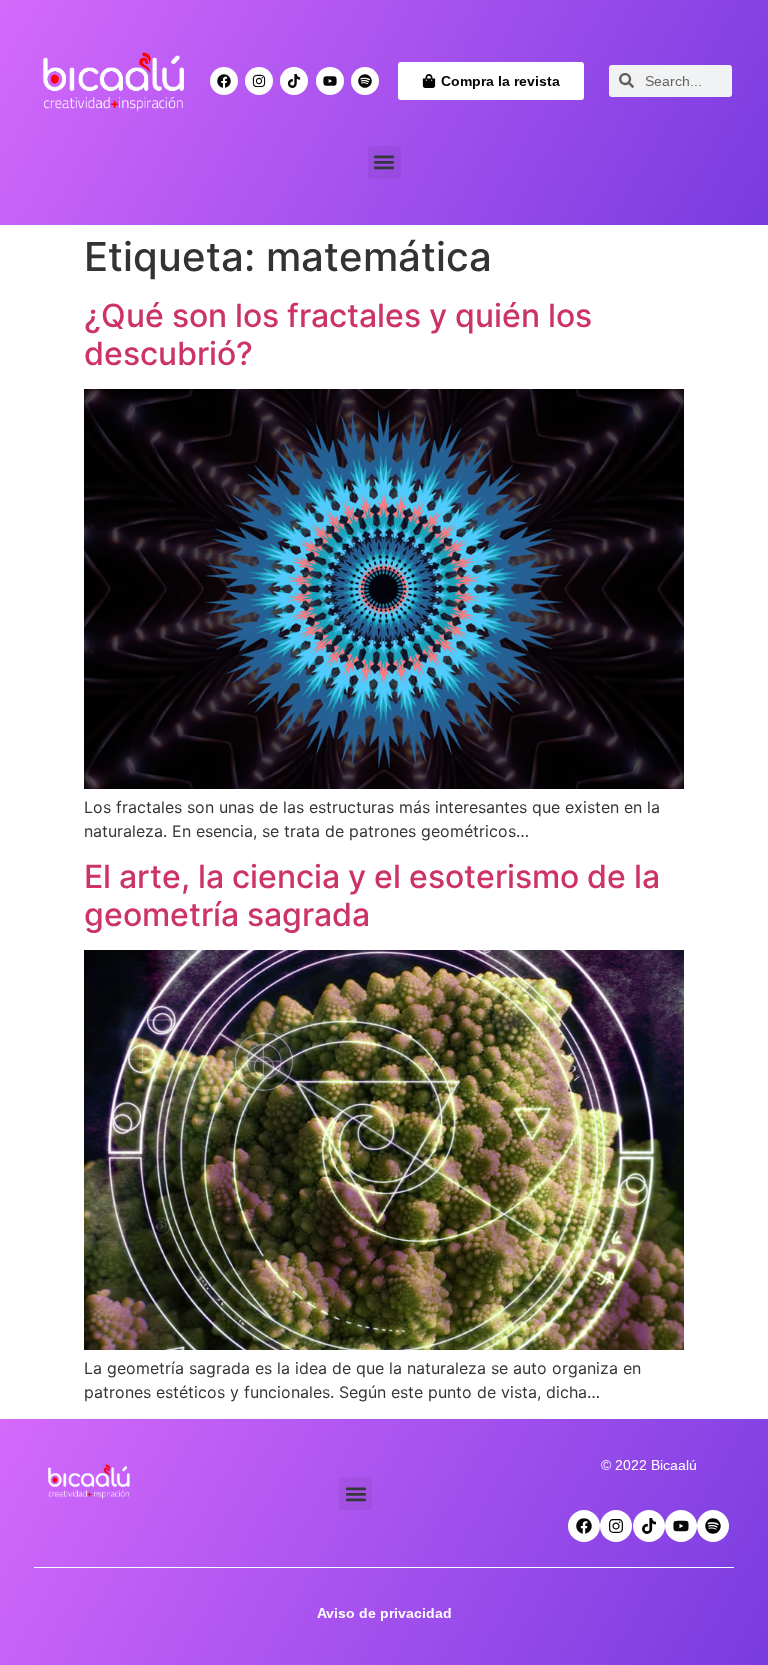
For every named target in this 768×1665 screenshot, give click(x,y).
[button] (384, 162)
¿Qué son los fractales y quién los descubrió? (338, 334)
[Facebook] (224, 81)
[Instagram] (259, 81)
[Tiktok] (294, 81)
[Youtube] (330, 81)
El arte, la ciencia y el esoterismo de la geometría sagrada (372, 895)
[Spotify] (365, 81)
